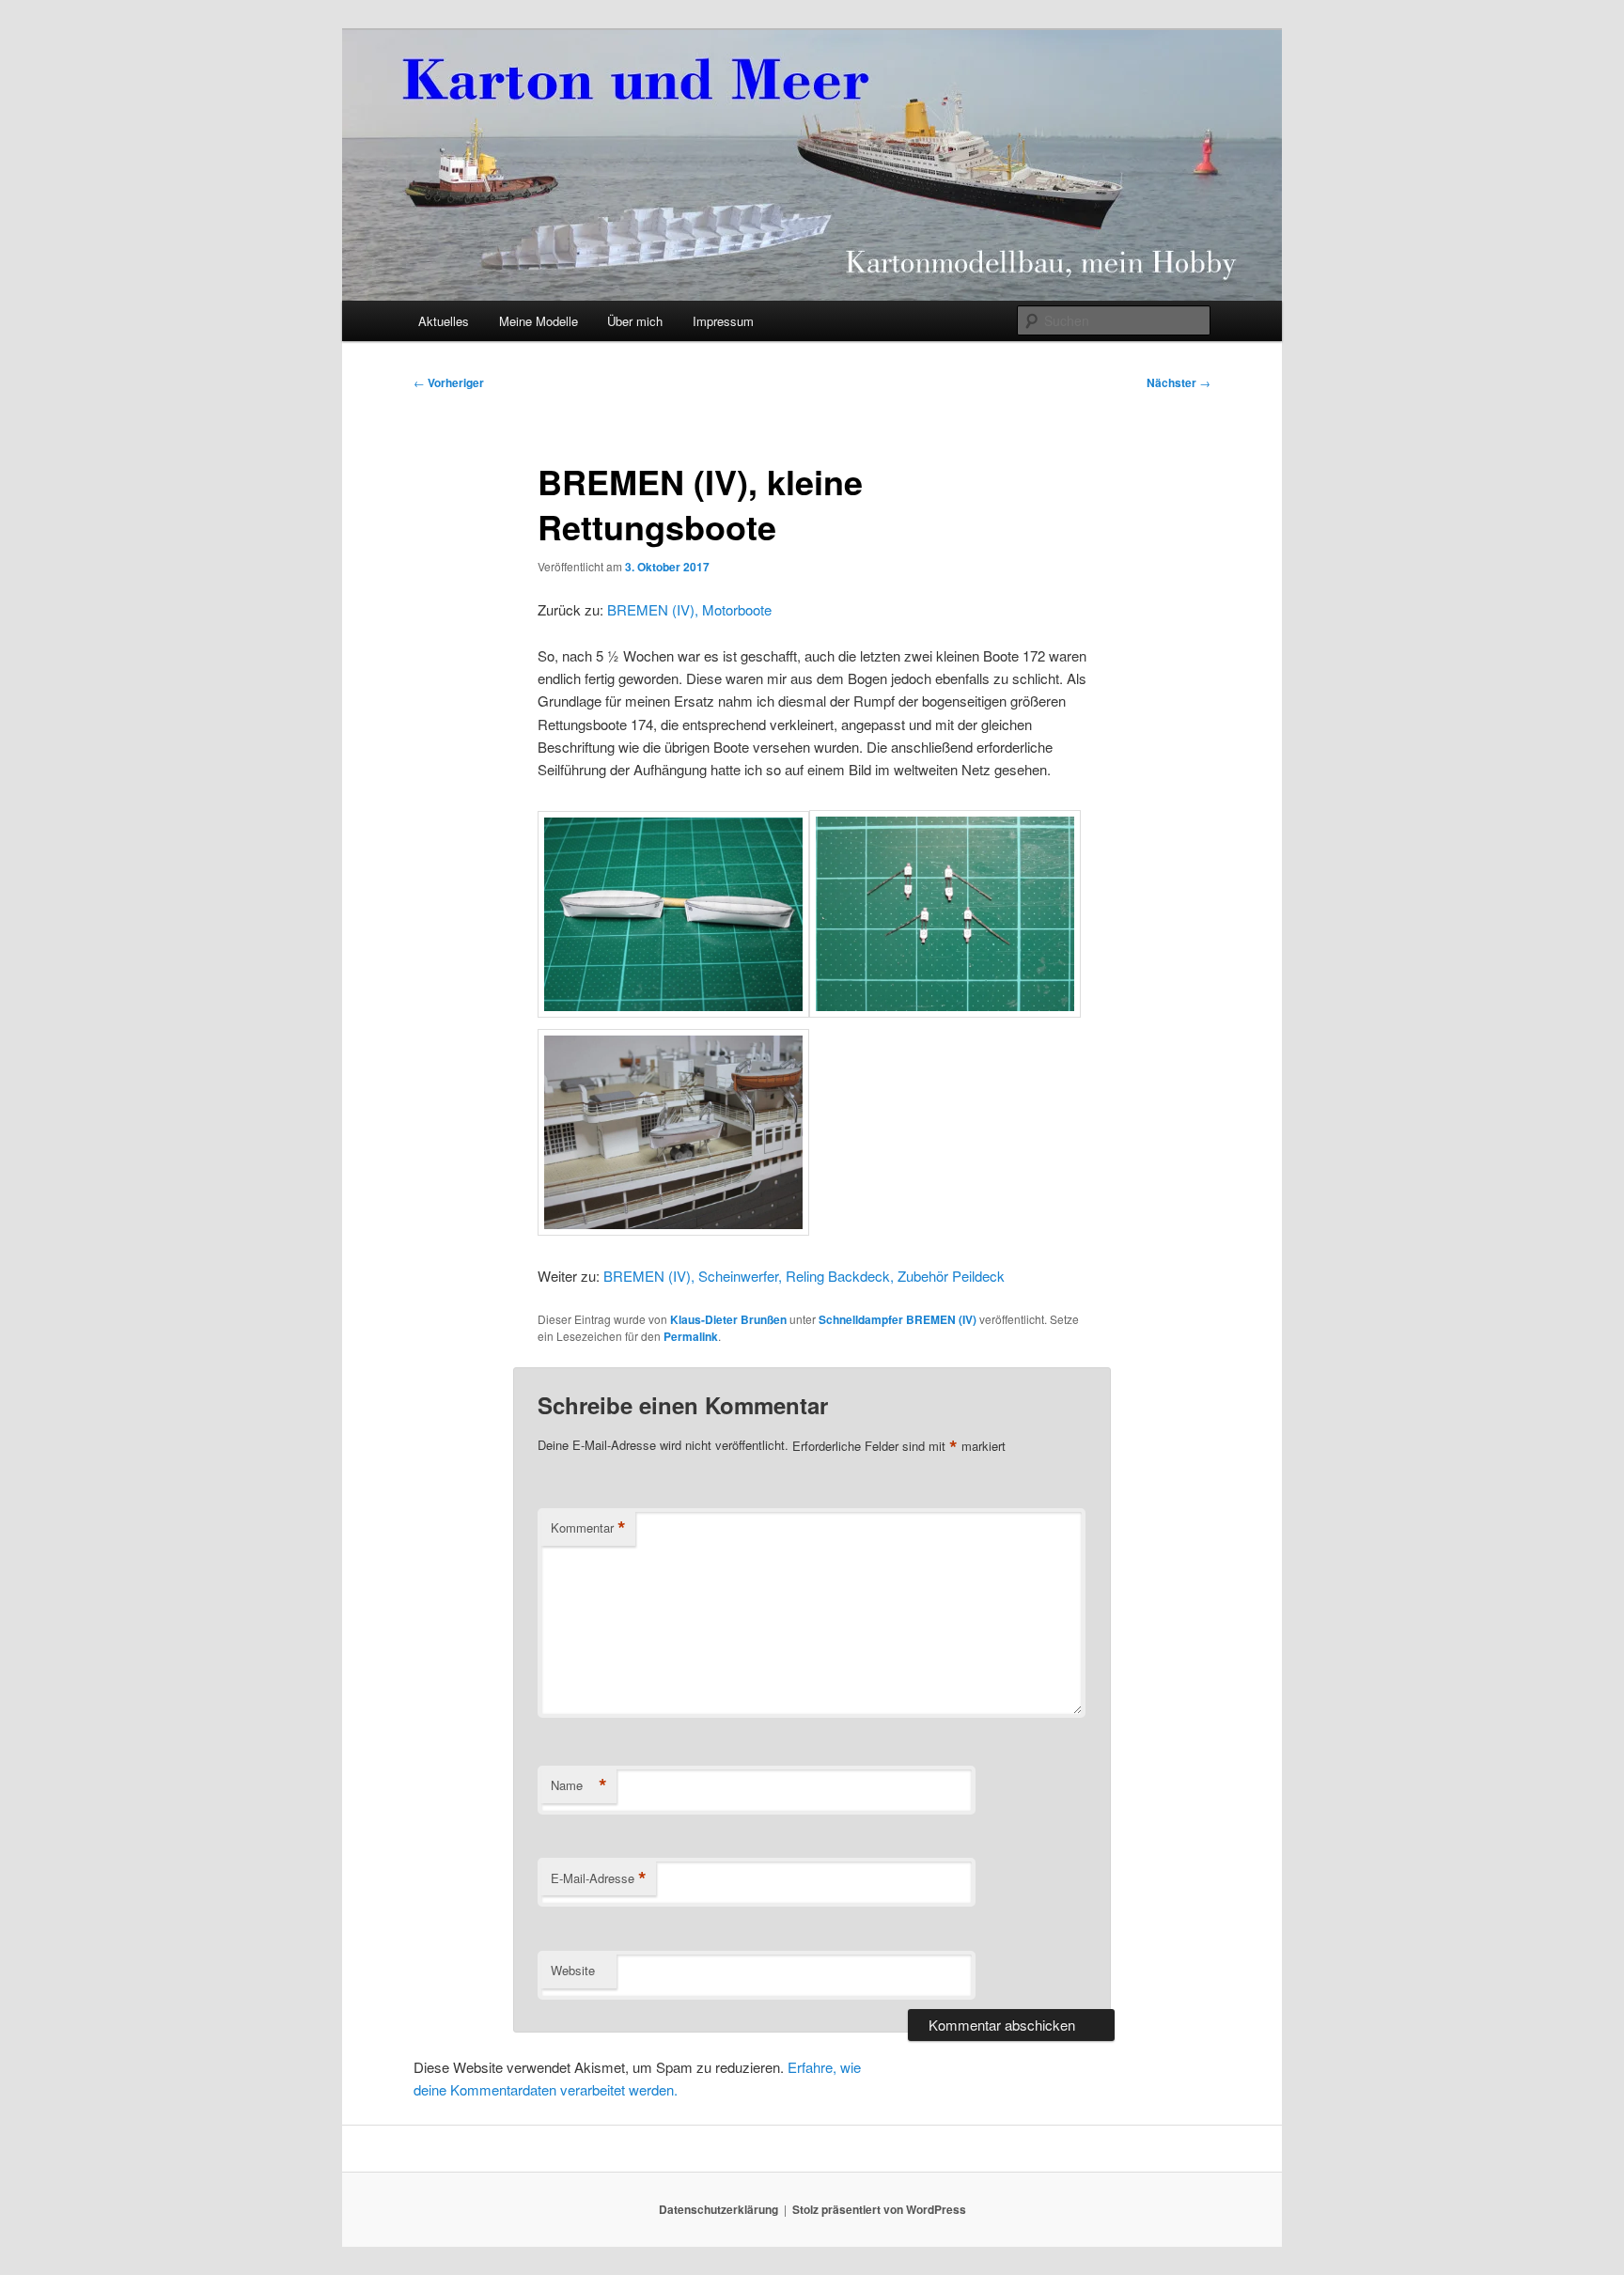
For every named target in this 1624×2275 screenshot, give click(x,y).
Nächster (1179, 382)
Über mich (635, 321)
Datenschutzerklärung (718, 2209)
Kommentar (588, 1528)
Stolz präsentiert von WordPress (879, 2209)
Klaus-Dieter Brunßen (728, 1319)
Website (573, 1970)
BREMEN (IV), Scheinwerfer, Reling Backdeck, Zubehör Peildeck (804, 1276)
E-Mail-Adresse (599, 1878)
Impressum (723, 321)
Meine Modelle (539, 321)
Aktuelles (444, 321)
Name (579, 1785)
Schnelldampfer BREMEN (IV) (898, 1319)
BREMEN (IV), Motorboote (689, 609)
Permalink (691, 1336)
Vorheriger (449, 382)
